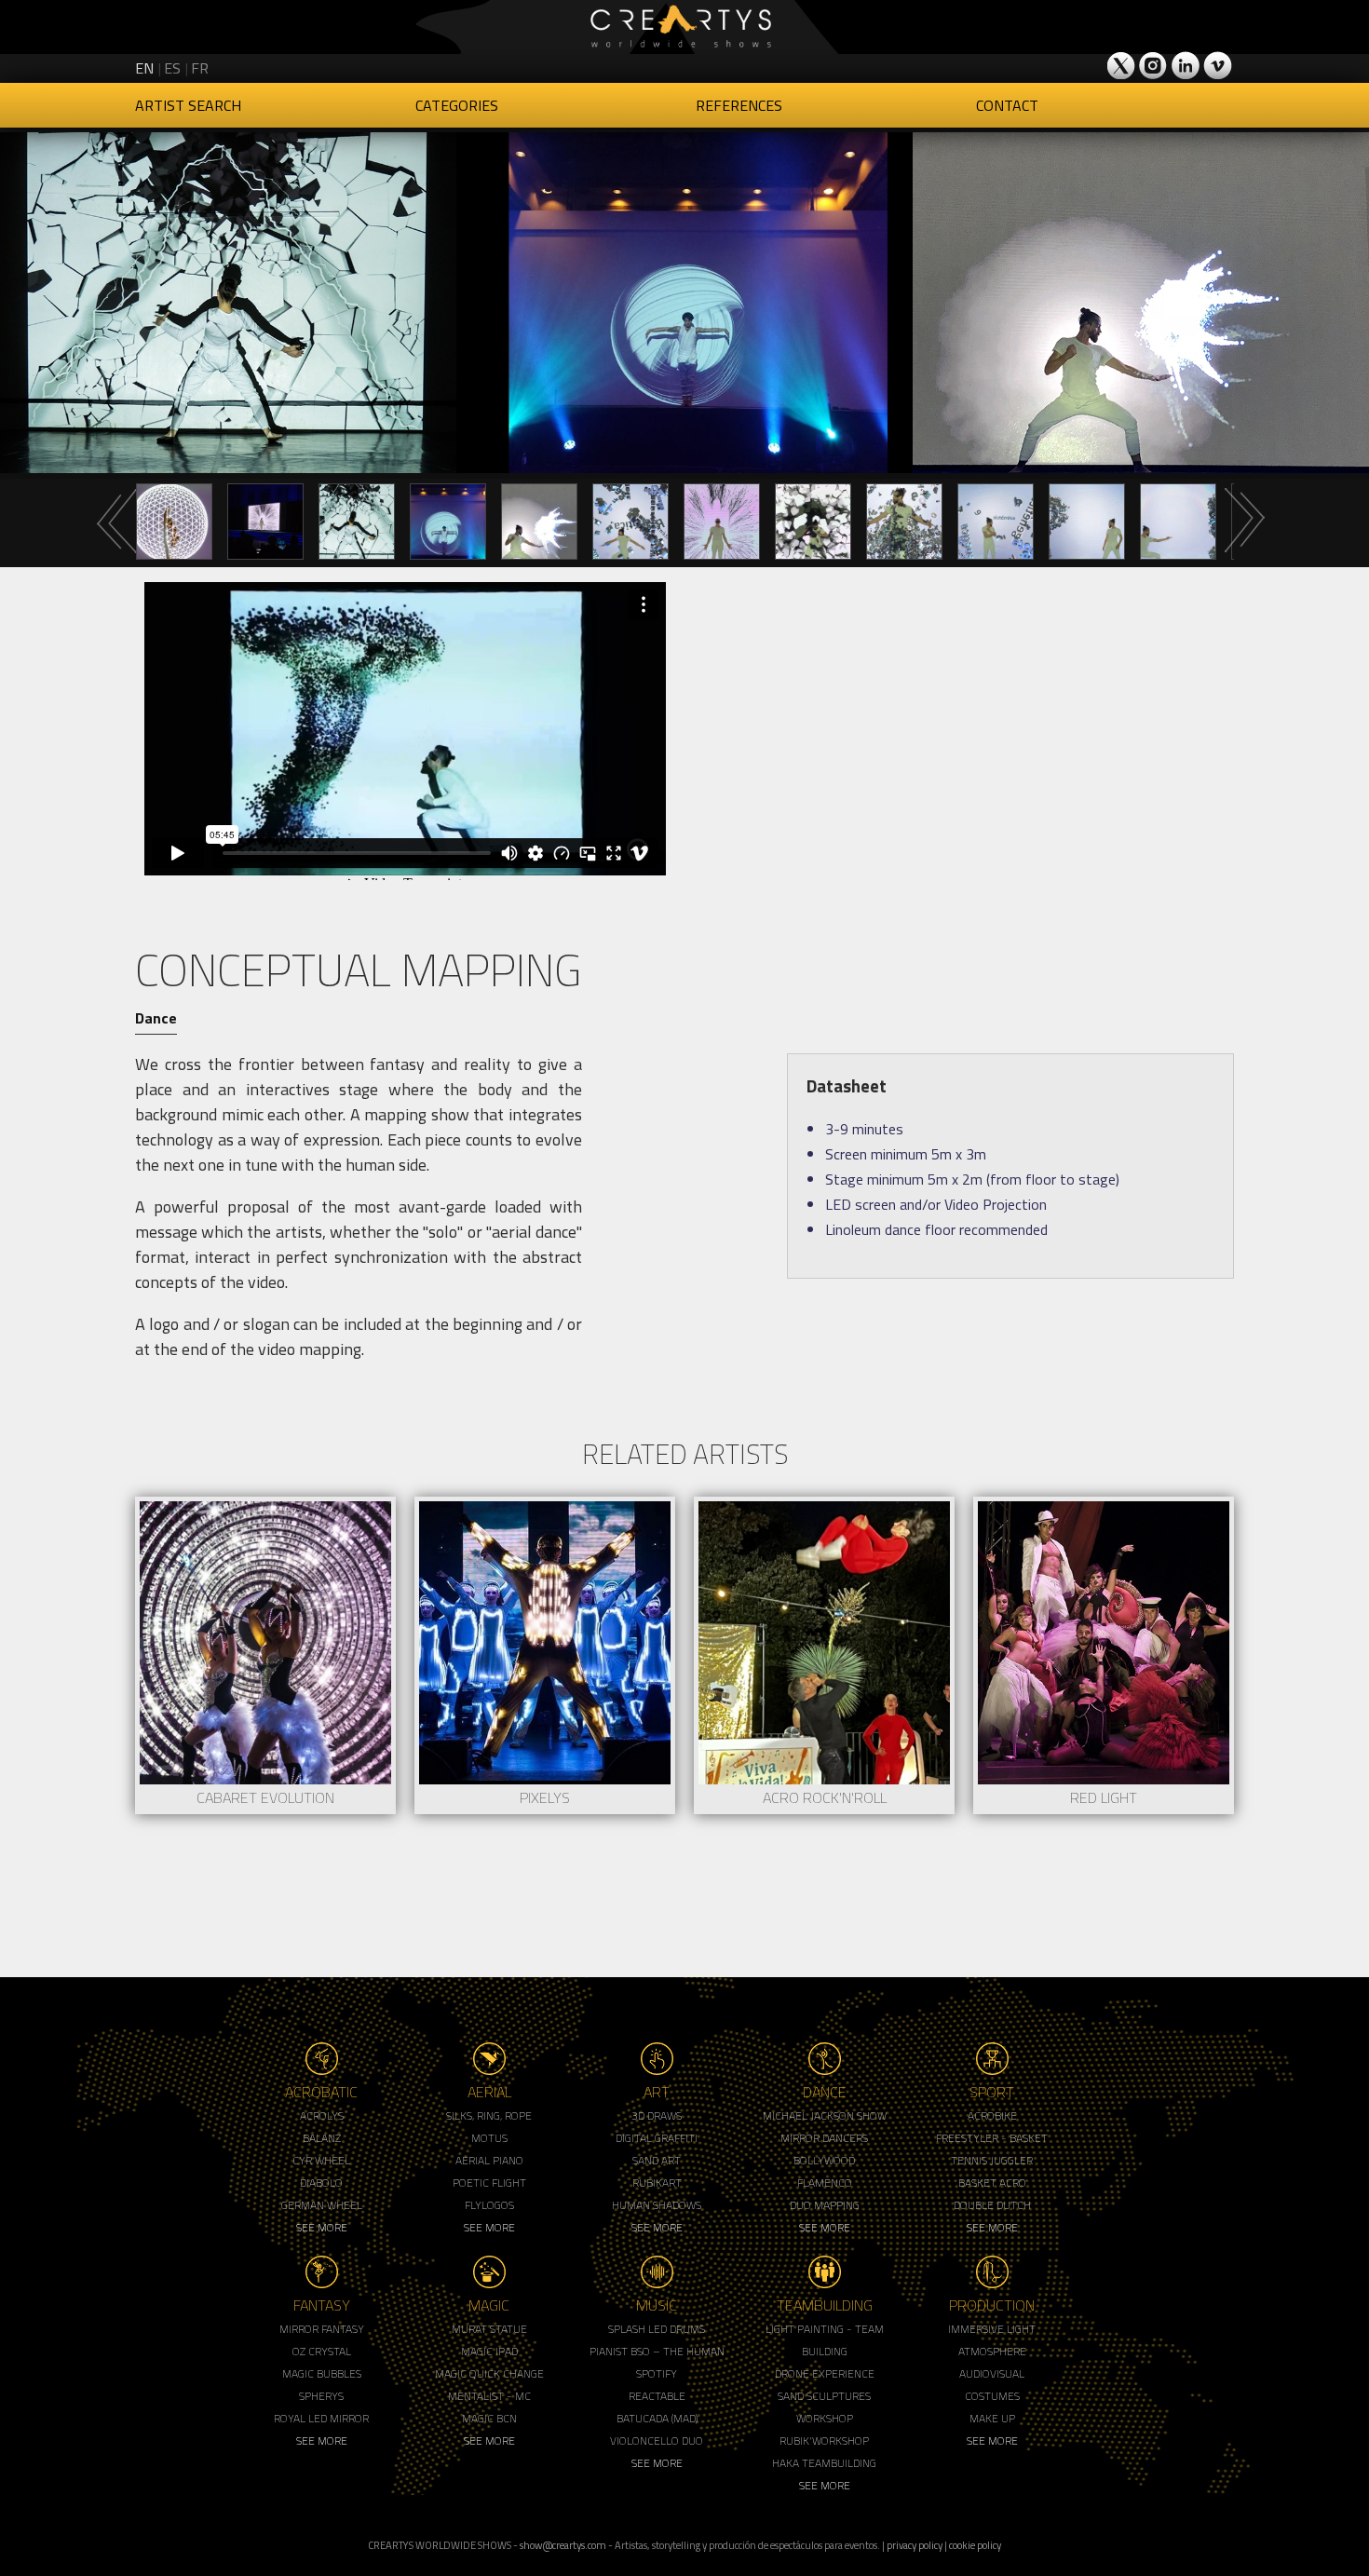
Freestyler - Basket (992, 2138)
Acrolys (322, 2115)
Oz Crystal (322, 2351)
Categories (457, 105)
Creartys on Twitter (1122, 65)
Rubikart (657, 2183)
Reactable (657, 2396)
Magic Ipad (489, 2351)
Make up (992, 2418)
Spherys (321, 2396)
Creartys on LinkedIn (1186, 65)
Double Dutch (992, 2205)
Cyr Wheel (321, 2160)
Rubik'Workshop (824, 2440)
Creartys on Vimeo (1217, 65)
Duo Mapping (825, 2205)
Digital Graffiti (657, 2138)
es (172, 68)
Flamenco (825, 2183)
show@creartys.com (563, 2545)
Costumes (992, 2396)
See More (322, 2227)
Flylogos (489, 2205)
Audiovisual (992, 2373)
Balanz (322, 2138)
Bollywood (824, 2160)
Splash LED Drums (657, 2329)
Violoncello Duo (657, 2440)
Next (1243, 521)
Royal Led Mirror (321, 2418)
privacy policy (915, 2545)
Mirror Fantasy (322, 2329)
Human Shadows (657, 2205)
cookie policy (975, 2545)
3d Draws (657, 2115)
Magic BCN (489, 2418)
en (144, 68)
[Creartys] (684, 27)
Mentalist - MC (489, 2396)
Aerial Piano (489, 2160)
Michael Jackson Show (825, 2115)
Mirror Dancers (824, 2138)
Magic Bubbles (322, 2373)
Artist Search (188, 105)
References (739, 105)
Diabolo (321, 2183)
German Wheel (322, 2205)
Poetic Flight (489, 2183)
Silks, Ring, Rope (489, 2115)
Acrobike (992, 2115)
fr (200, 68)
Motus (489, 2138)
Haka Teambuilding (824, 2463)
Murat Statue (489, 2329)
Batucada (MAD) (657, 2418)
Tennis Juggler (992, 2160)
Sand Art (657, 2160)
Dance (156, 1018)
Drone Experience (825, 2373)
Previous (116, 521)
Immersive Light (992, 2329)
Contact (1007, 105)
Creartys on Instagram (1154, 65)
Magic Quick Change (489, 2373)
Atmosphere (992, 2351)
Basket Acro (992, 2183)
